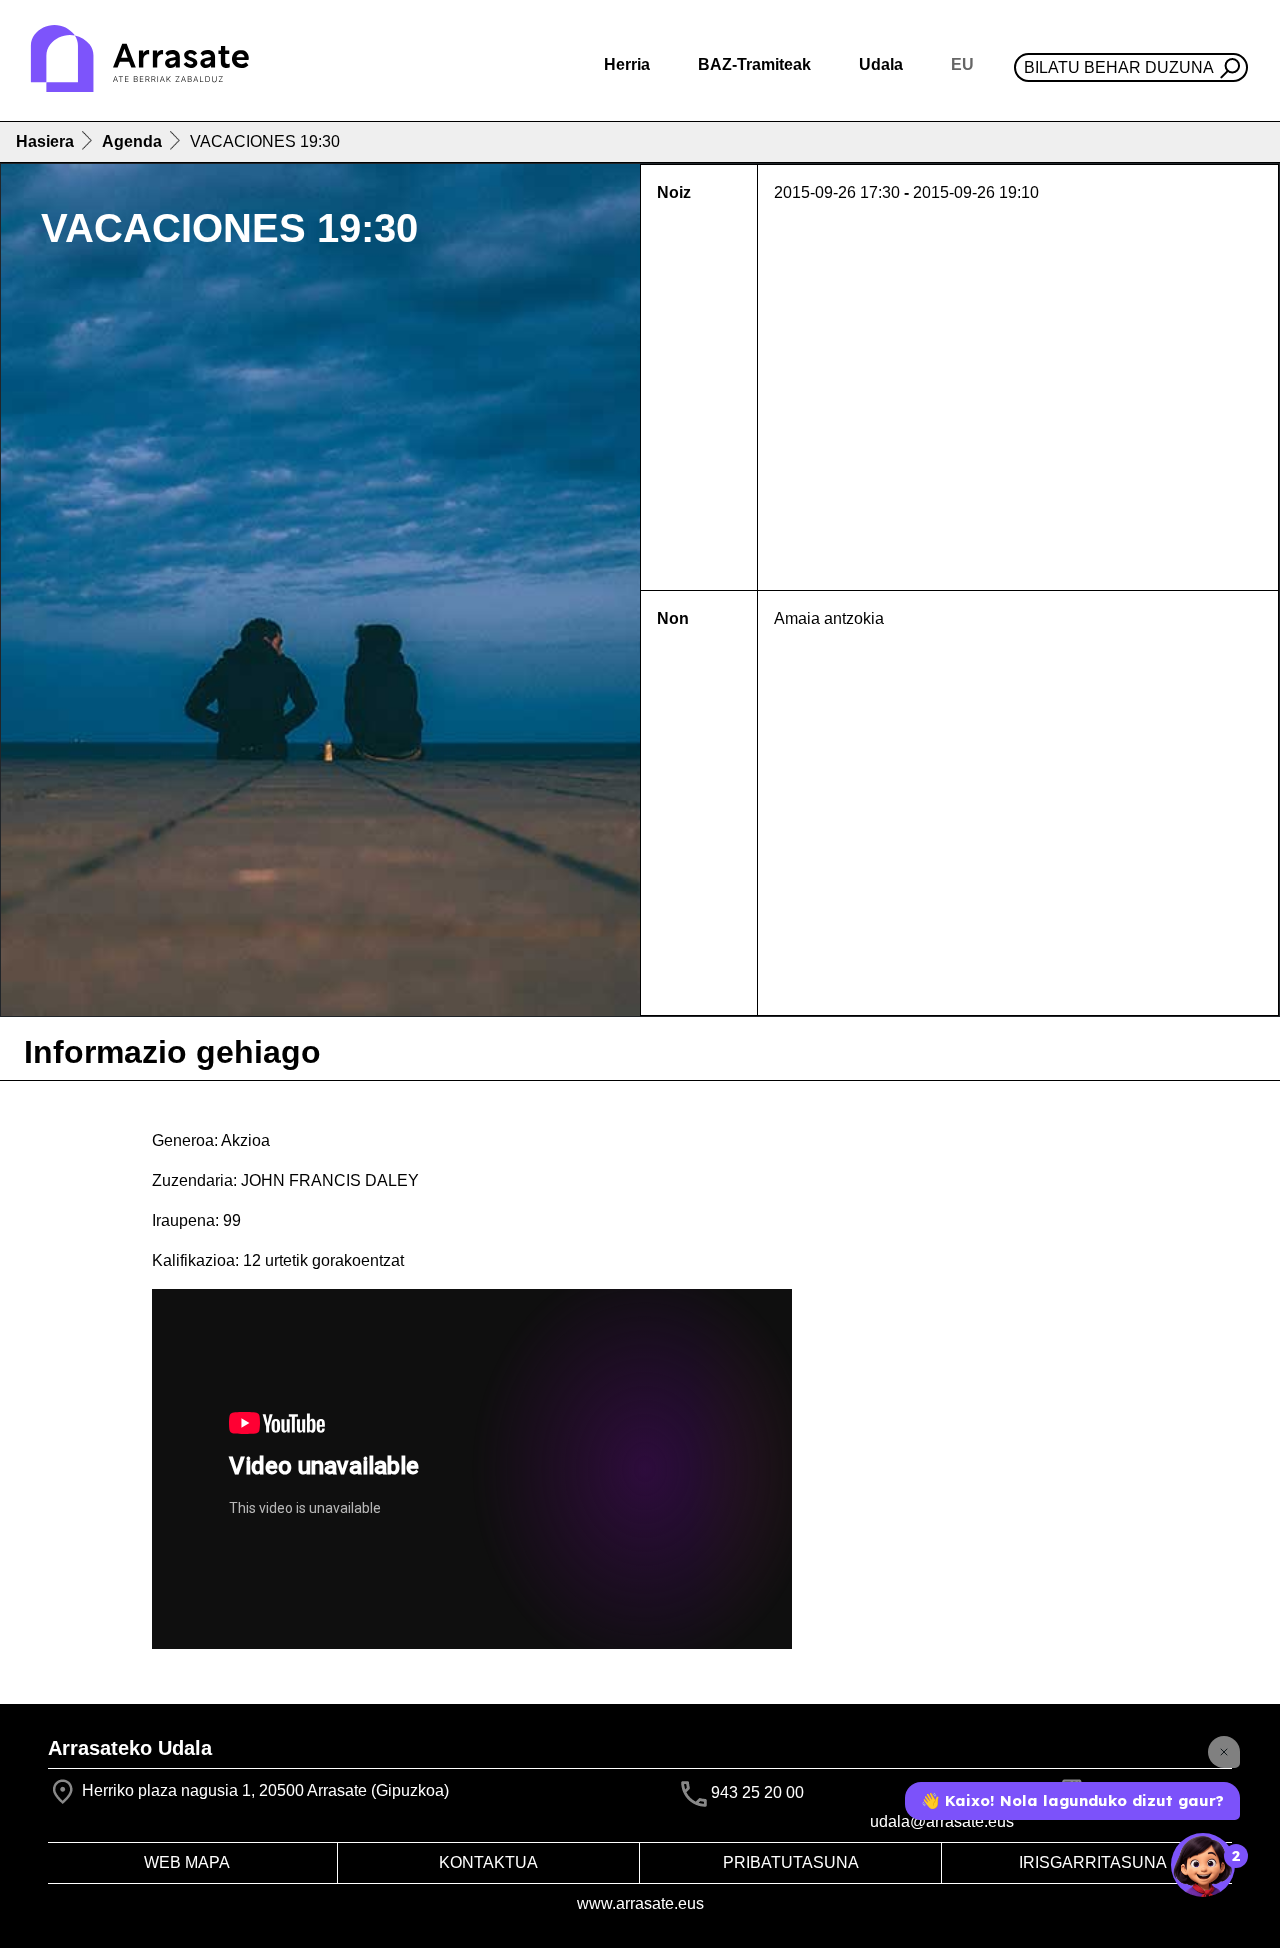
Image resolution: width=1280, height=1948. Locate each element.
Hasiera (45, 141)
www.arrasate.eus (640, 1903)
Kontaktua (488, 1862)
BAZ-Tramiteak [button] (754, 64)
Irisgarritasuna (1093, 1862)
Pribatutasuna (791, 1862)
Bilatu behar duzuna (1119, 67)
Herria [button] (627, 64)
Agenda (132, 141)
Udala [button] (881, 64)
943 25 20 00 (757, 1792)
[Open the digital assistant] (1203, 1865)
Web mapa (187, 1862)
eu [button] (962, 64)
